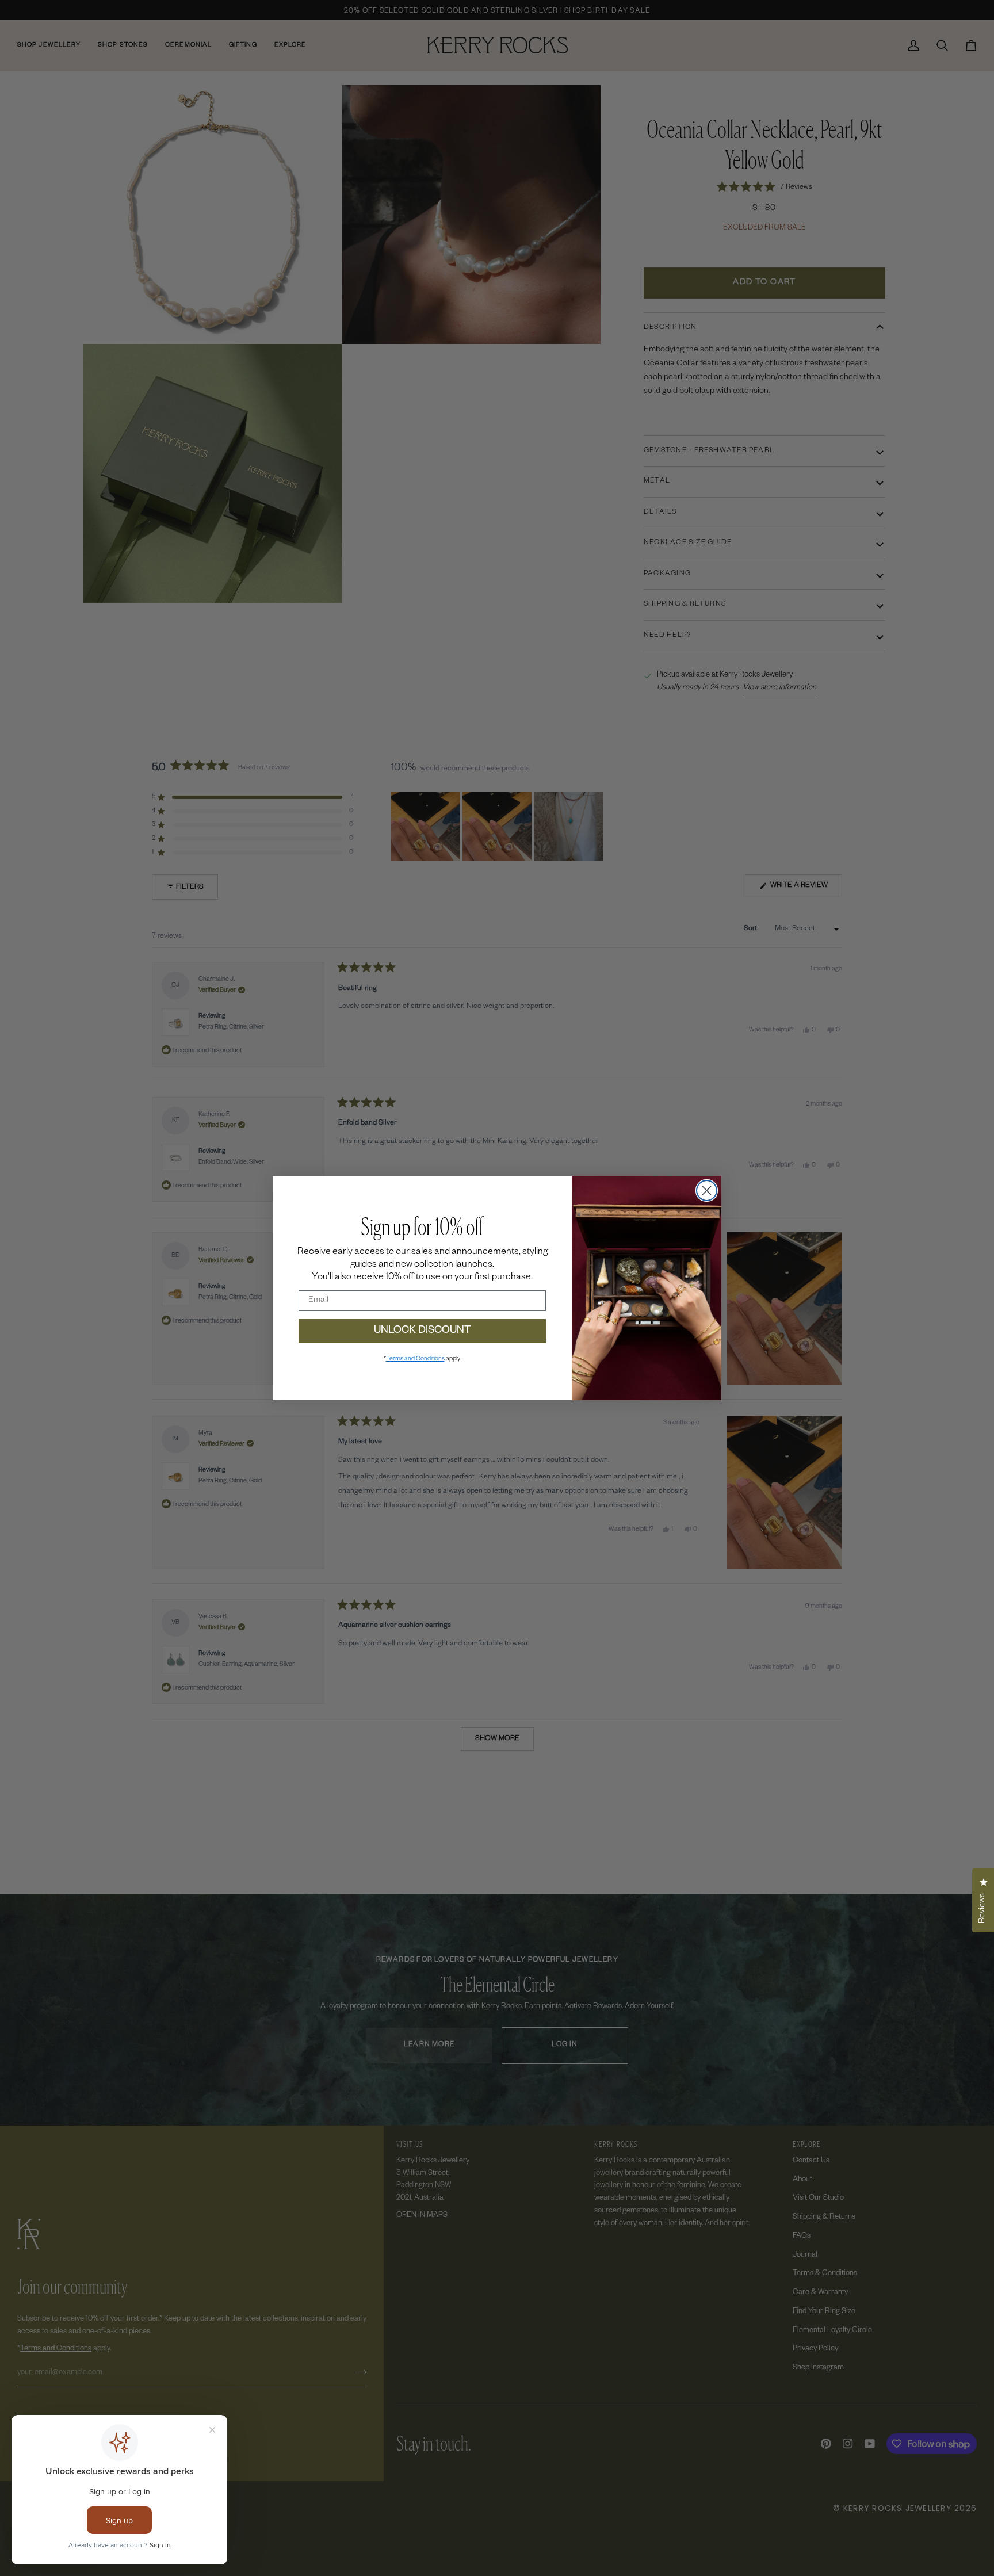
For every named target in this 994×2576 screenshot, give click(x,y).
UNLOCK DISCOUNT (423, 1331)
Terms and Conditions (415, 1359)
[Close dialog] (707, 1190)
